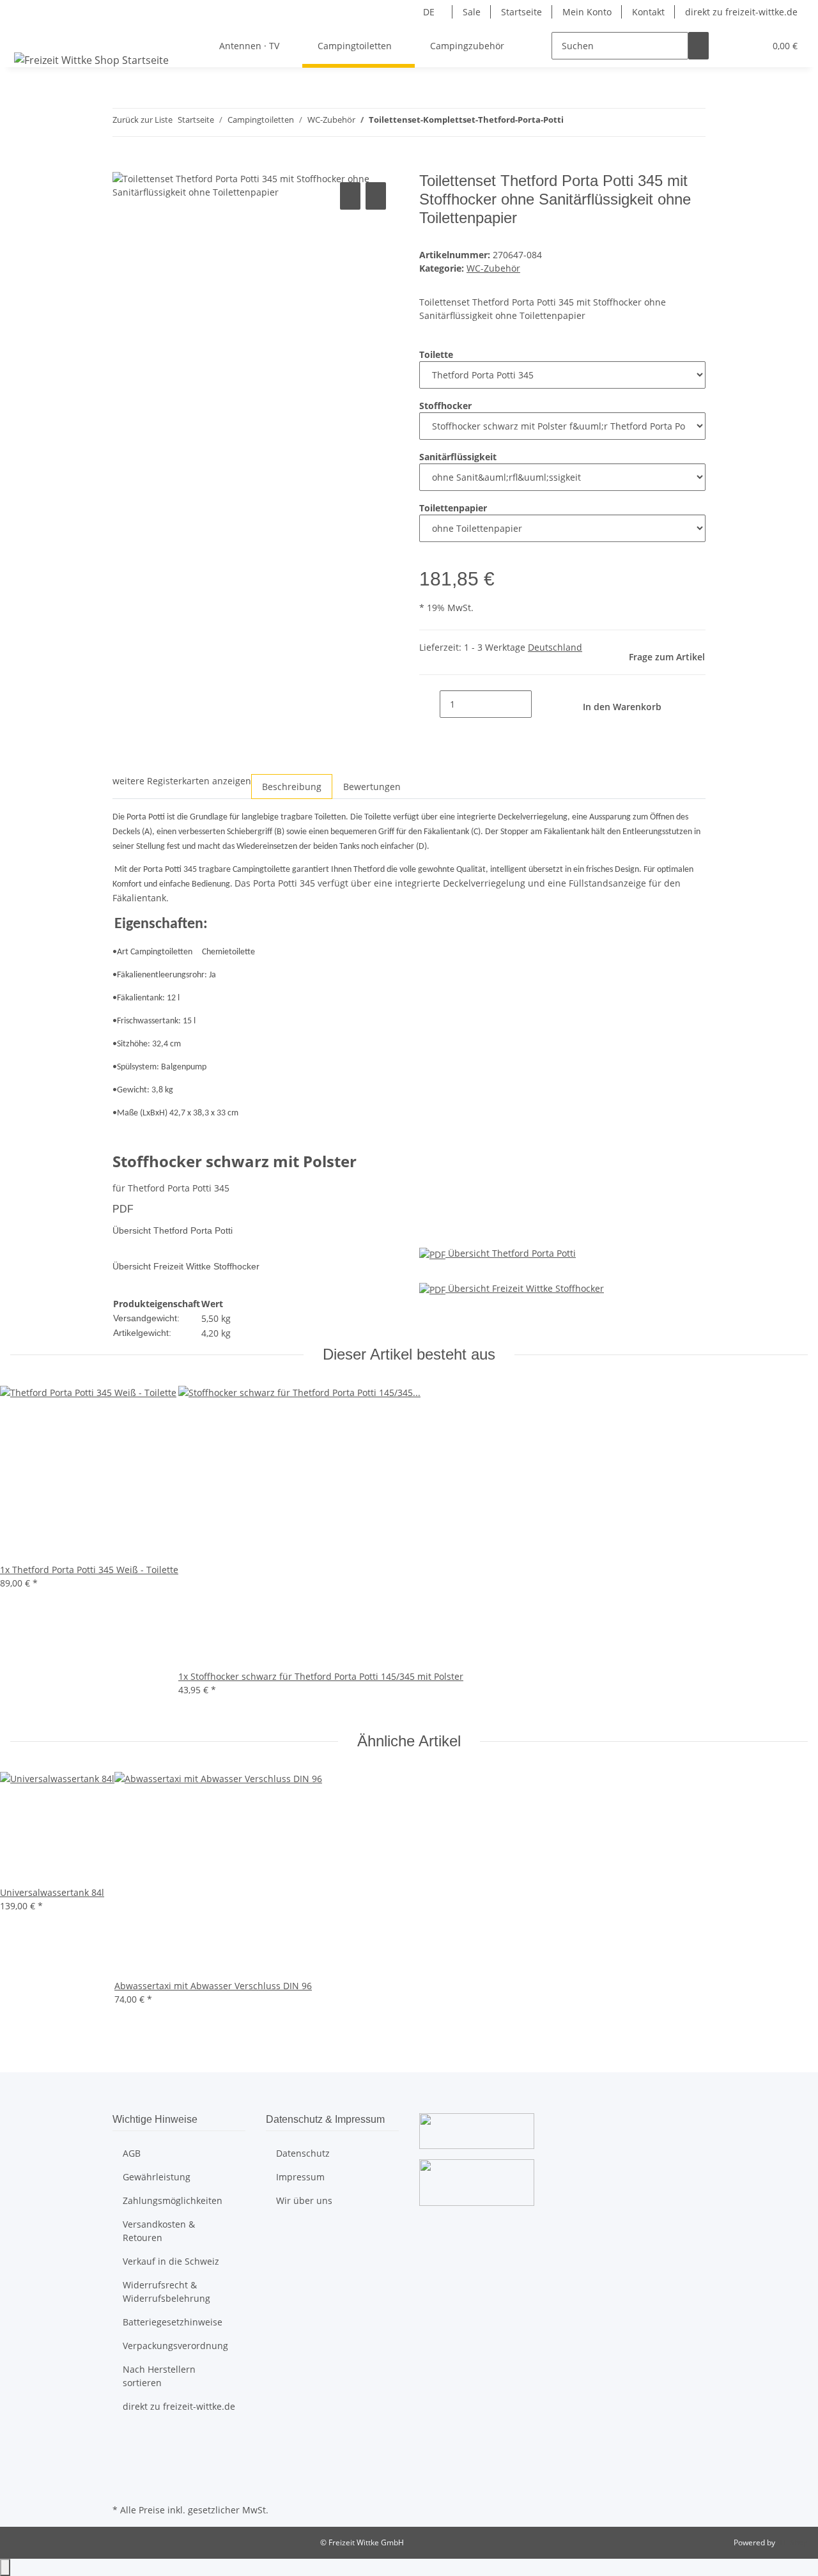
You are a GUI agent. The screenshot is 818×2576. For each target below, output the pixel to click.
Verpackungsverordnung (175, 2346)
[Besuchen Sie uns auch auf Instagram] (123, 2471)
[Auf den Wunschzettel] (376, 196)
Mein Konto (587, 12)
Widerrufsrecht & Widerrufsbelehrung (166, 2292)
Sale (472, 12)
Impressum (300, 2177)
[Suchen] (698, 46)
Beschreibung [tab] (292, 787)
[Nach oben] (5, 2567)
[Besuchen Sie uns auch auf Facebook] (123, 2441)
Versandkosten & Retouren (159, 2231)
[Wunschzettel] (750, 46)
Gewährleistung (157, 2177)
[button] (729, 46)
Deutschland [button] (555, 647)
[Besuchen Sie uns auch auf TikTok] (123, 2486)
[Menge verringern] (429, 704)
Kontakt (648, 12)
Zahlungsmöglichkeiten (173, 2200)
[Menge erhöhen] (542, 704)
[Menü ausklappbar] (26, 35)
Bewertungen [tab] (372, 787)
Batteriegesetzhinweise (173, 2322)
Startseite (521, 12)
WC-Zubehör (493, 268)
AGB (132, 2153)
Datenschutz (303, 2153)
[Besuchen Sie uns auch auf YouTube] (123, 2456)
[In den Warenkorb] (123, 165)
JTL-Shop (792, 2542)
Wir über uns (304, 2200)
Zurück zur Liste (143, 120)
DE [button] (430, 12)
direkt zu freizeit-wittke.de (741, 12)
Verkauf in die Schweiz (171, 2261)
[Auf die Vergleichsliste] (350, 196)
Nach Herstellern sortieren (159, 2376)
